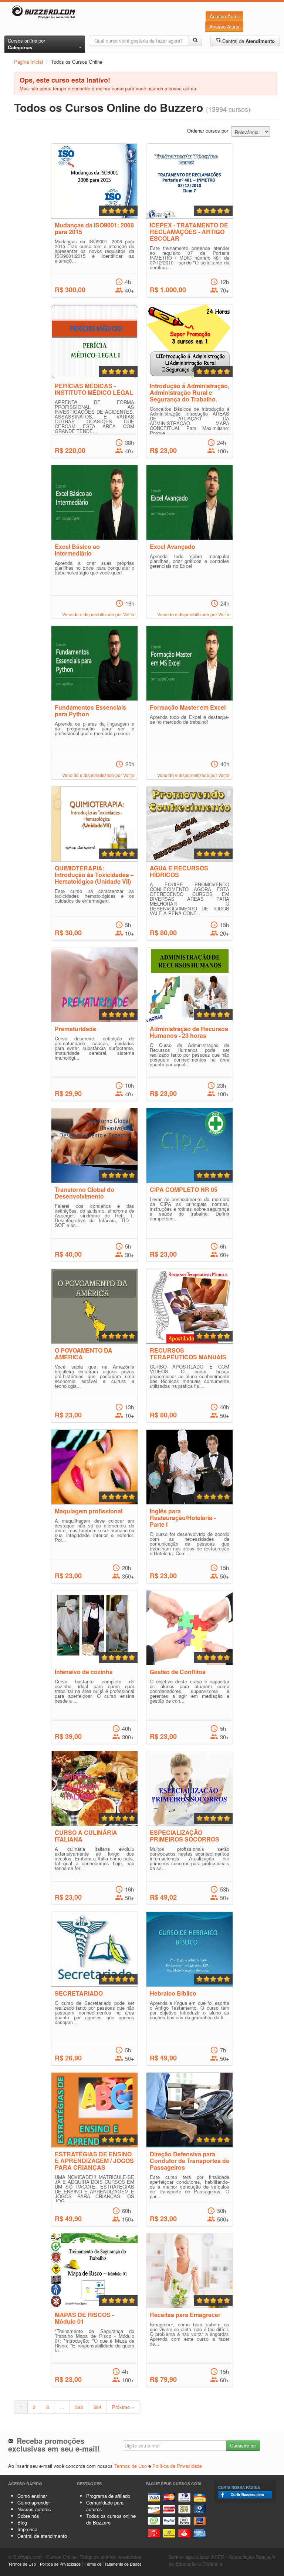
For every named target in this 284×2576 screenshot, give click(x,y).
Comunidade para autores (105, 2506)
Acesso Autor (224, 16)
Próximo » (123, 2407)
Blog (22, 2522)
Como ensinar (32, 2496)
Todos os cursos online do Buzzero (111, 2519)
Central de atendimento (42, 2536)
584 (97, 2407)
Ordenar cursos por (208, 131)
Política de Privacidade (177, 2466)
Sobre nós (28, 2516)
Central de (248, 41)
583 (79, 2407)
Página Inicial (28, 62)
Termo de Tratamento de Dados (113, 2564)
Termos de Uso (131, 2466)
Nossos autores (34, 2509)
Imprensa (27, 2529)
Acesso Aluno (224, 26)
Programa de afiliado (108, 2496)
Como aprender (34, 2502)
